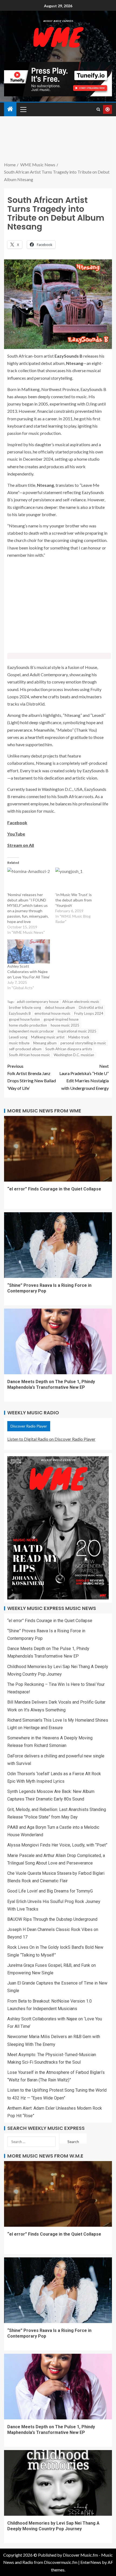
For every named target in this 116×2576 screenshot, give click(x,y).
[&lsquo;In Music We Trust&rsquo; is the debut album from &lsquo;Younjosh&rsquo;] (77, 880)
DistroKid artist (91, 1007)
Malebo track (79, 1037)
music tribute (19, 1043)
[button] (23, 109)
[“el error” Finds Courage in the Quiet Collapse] (58, 1149)
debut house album (60, 1007)
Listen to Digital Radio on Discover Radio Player (51, 1439)
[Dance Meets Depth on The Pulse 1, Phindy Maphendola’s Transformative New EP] (58, 1341)
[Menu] (23, 109)
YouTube (16, 834)
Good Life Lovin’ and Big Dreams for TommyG (50, 1891)
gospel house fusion (24, 1019)
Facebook (17, 822)
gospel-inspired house (61, 1019)
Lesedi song (18, 1037)
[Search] (98, 109)
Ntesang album (45, 1043)
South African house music (29, 1055)
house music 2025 (65, 1025)
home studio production (28, 1025)
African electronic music (81, 1002)
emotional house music (52, 1013)
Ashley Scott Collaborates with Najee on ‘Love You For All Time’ (29, 972)
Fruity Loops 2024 (89, 1013)
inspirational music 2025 (77, 1031)
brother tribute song (25, 1007)
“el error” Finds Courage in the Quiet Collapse (54, 1189)
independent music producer (31, 1031)
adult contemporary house (38, 1002)
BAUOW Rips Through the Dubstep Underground (52, 1919)
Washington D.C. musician (74, 1055)
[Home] (10, 109)
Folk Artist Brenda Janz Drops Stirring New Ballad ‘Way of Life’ (32, 1077)
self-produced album (25, 1049)
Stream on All (21, 845)
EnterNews (91, 2562)
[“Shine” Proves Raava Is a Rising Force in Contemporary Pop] (58, 1245)
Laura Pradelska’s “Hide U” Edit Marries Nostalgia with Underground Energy (84, 1077)
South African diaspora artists (69, 1049)
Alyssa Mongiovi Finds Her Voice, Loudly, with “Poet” (57, 1845)
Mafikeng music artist (48, 1037)
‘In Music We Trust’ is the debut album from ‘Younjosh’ (74, 900)
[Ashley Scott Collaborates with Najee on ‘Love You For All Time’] (29, 952)
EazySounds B (20, 1013)
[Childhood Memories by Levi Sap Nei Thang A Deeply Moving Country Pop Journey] (58, 2483)
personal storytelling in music (83, 1043)
